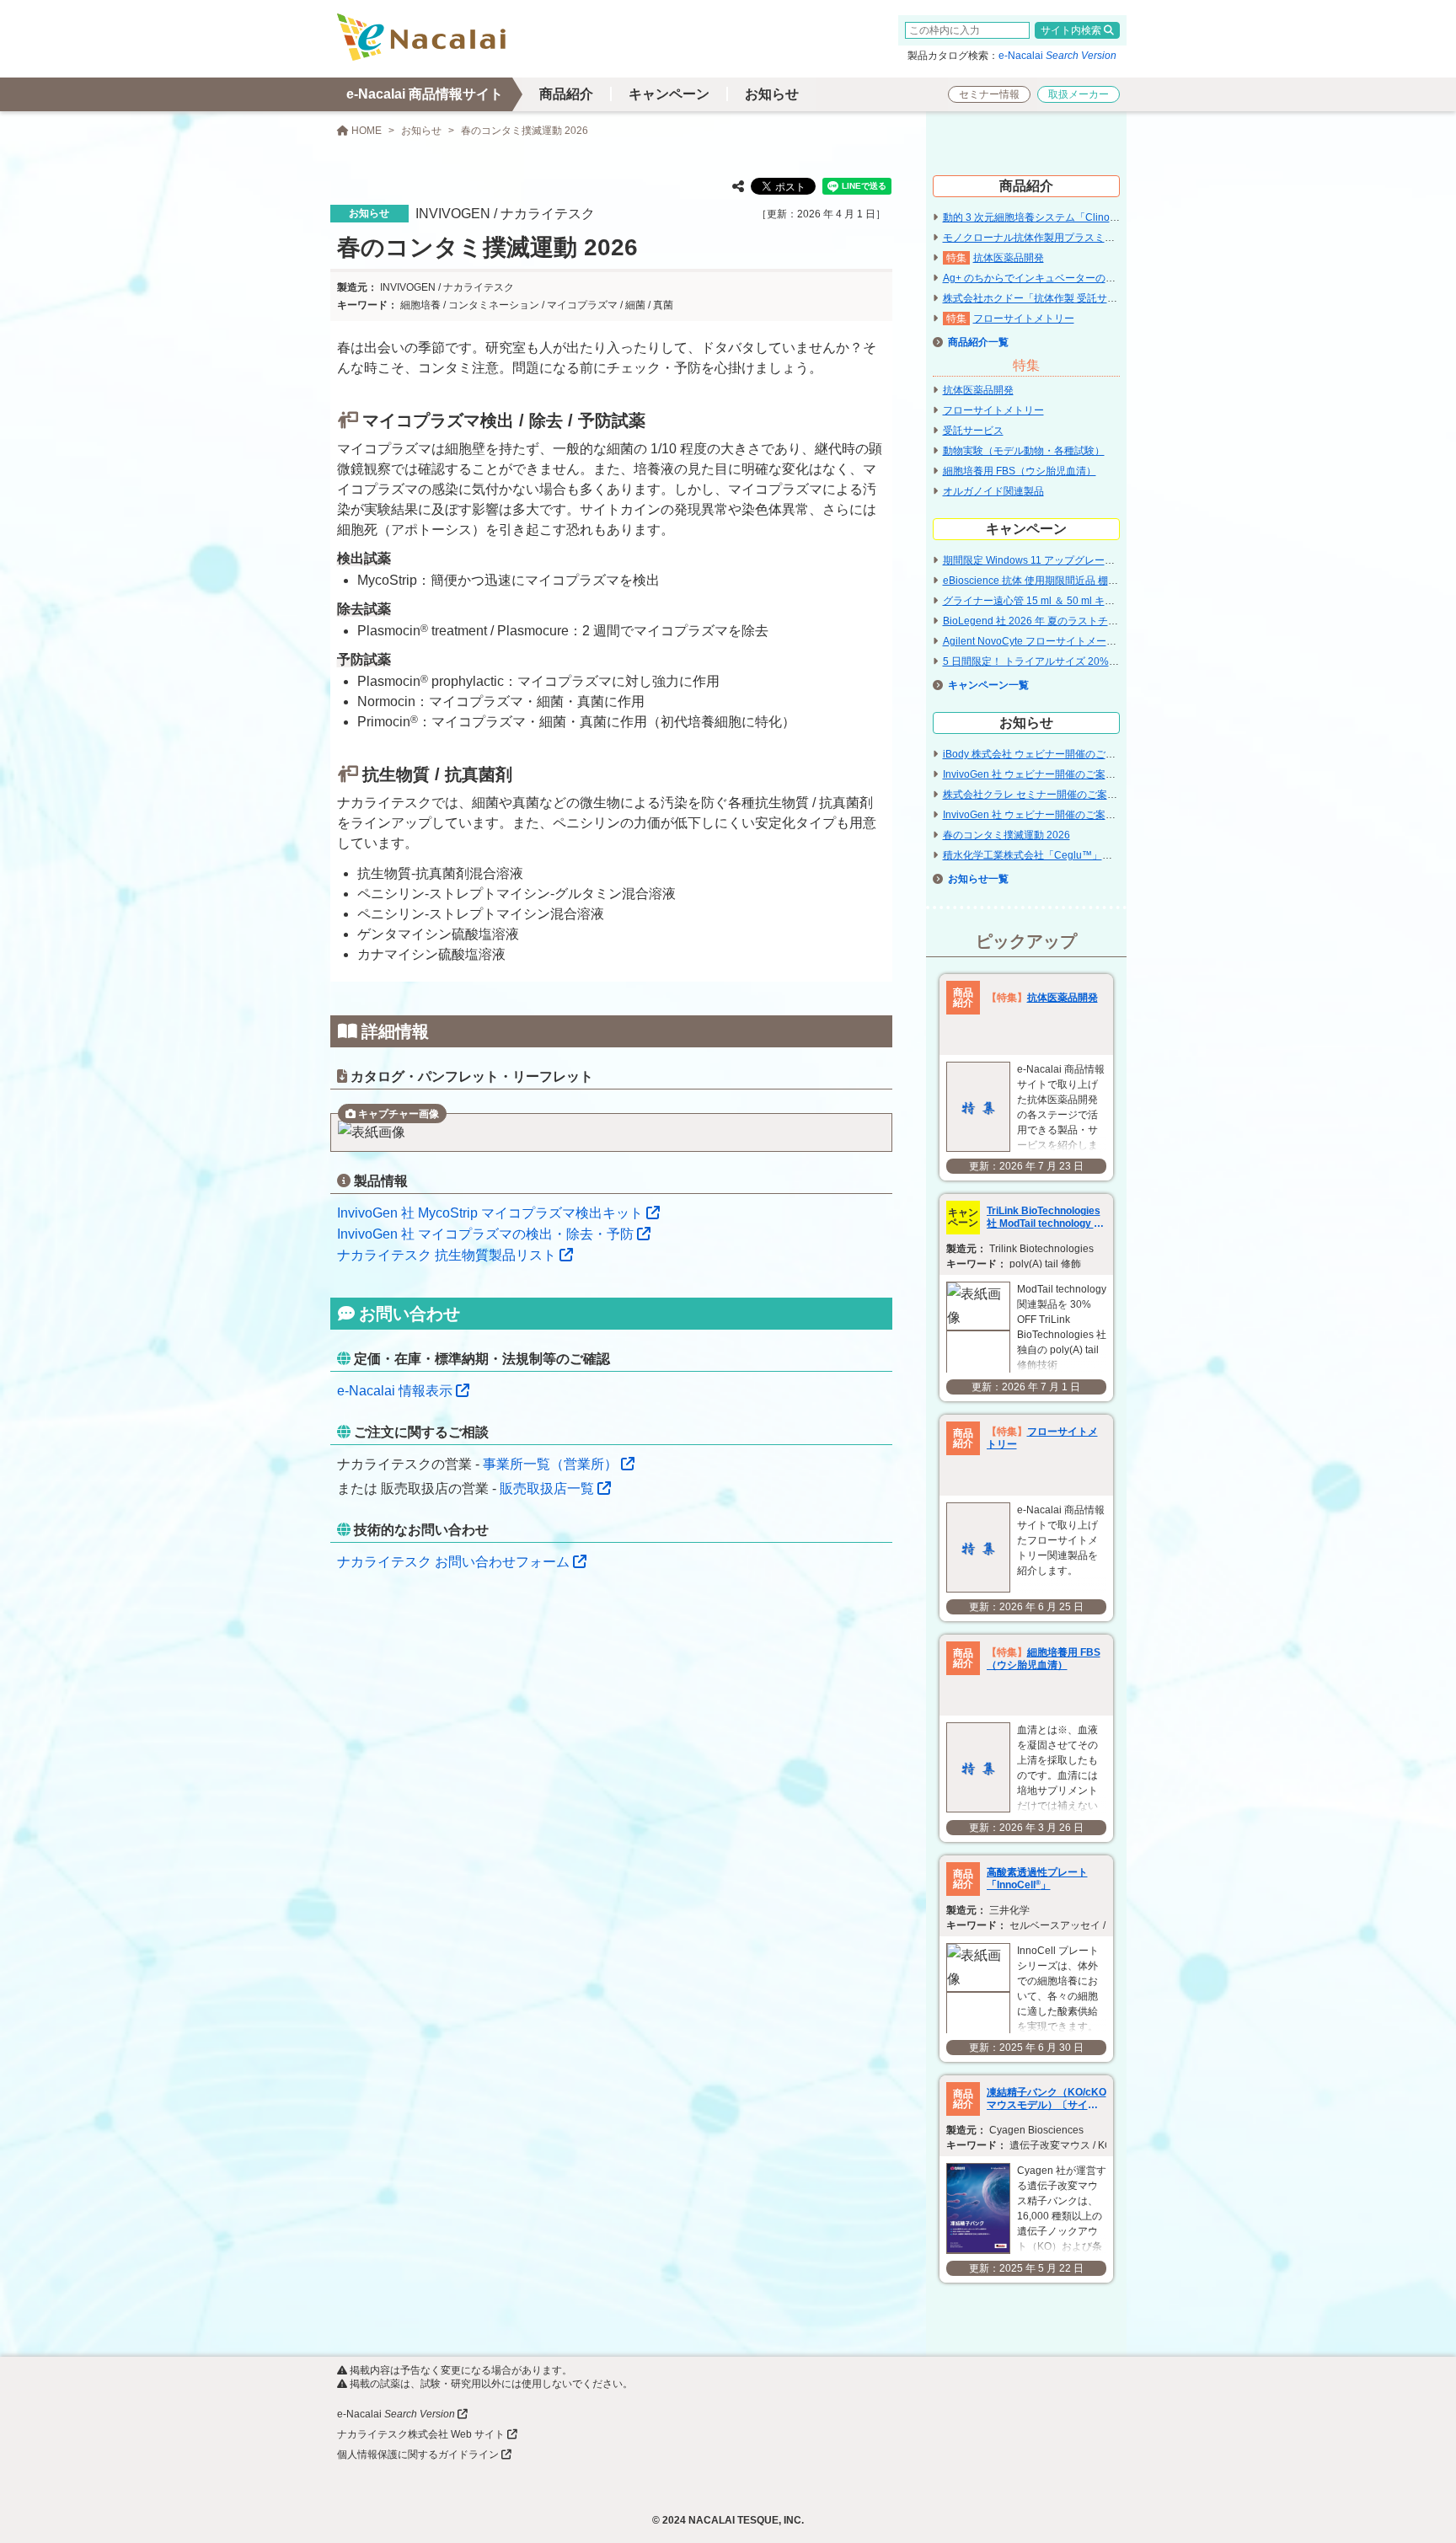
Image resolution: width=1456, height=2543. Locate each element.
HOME (365, 131)
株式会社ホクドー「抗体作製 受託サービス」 (1045, 298)
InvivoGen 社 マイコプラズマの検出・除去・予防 (485, 1234)
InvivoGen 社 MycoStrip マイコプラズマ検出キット (490, 1213)
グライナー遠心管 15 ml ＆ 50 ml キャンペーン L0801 (1065, 601)
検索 (1091, 30)
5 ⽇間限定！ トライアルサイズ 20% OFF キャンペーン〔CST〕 (1089, 661)
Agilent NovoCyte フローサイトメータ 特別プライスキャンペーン (1092, 641)
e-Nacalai (1057, 56)
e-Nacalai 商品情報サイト (425, 94)
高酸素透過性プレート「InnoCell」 (1037, 1879)
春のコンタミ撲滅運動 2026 (1006, 835)
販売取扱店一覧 (547, 1488)
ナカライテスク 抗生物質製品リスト (447, 1255)
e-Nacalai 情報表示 (395, 1391)
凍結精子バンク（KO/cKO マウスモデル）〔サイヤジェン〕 (1046, 2099)
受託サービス (973, 431)
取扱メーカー (1079, 94)
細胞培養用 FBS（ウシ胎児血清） (1020, 471)
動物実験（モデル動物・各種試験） (1024, 451)
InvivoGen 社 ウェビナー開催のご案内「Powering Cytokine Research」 (1106, 815)
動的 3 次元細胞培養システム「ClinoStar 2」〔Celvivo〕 (1072, 217)
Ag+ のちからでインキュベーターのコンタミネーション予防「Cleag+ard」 (1114, 278)
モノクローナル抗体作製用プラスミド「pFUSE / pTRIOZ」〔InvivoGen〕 (1110, 238)
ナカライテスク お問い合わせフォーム (453, 1562)
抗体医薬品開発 (1009, 258)
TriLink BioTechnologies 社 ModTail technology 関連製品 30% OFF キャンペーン (1046, 1218)
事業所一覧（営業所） (550, 1464)
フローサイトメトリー (1024, 319)
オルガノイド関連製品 (993, 491)
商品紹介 (566, 94)
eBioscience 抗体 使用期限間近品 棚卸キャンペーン (1061, 581)
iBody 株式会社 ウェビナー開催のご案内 (1034, 754)
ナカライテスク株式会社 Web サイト (421, 2434)
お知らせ (772, 94)
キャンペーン (669, 94)
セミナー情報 (989, 94)
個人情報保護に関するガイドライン (418, 2455)
